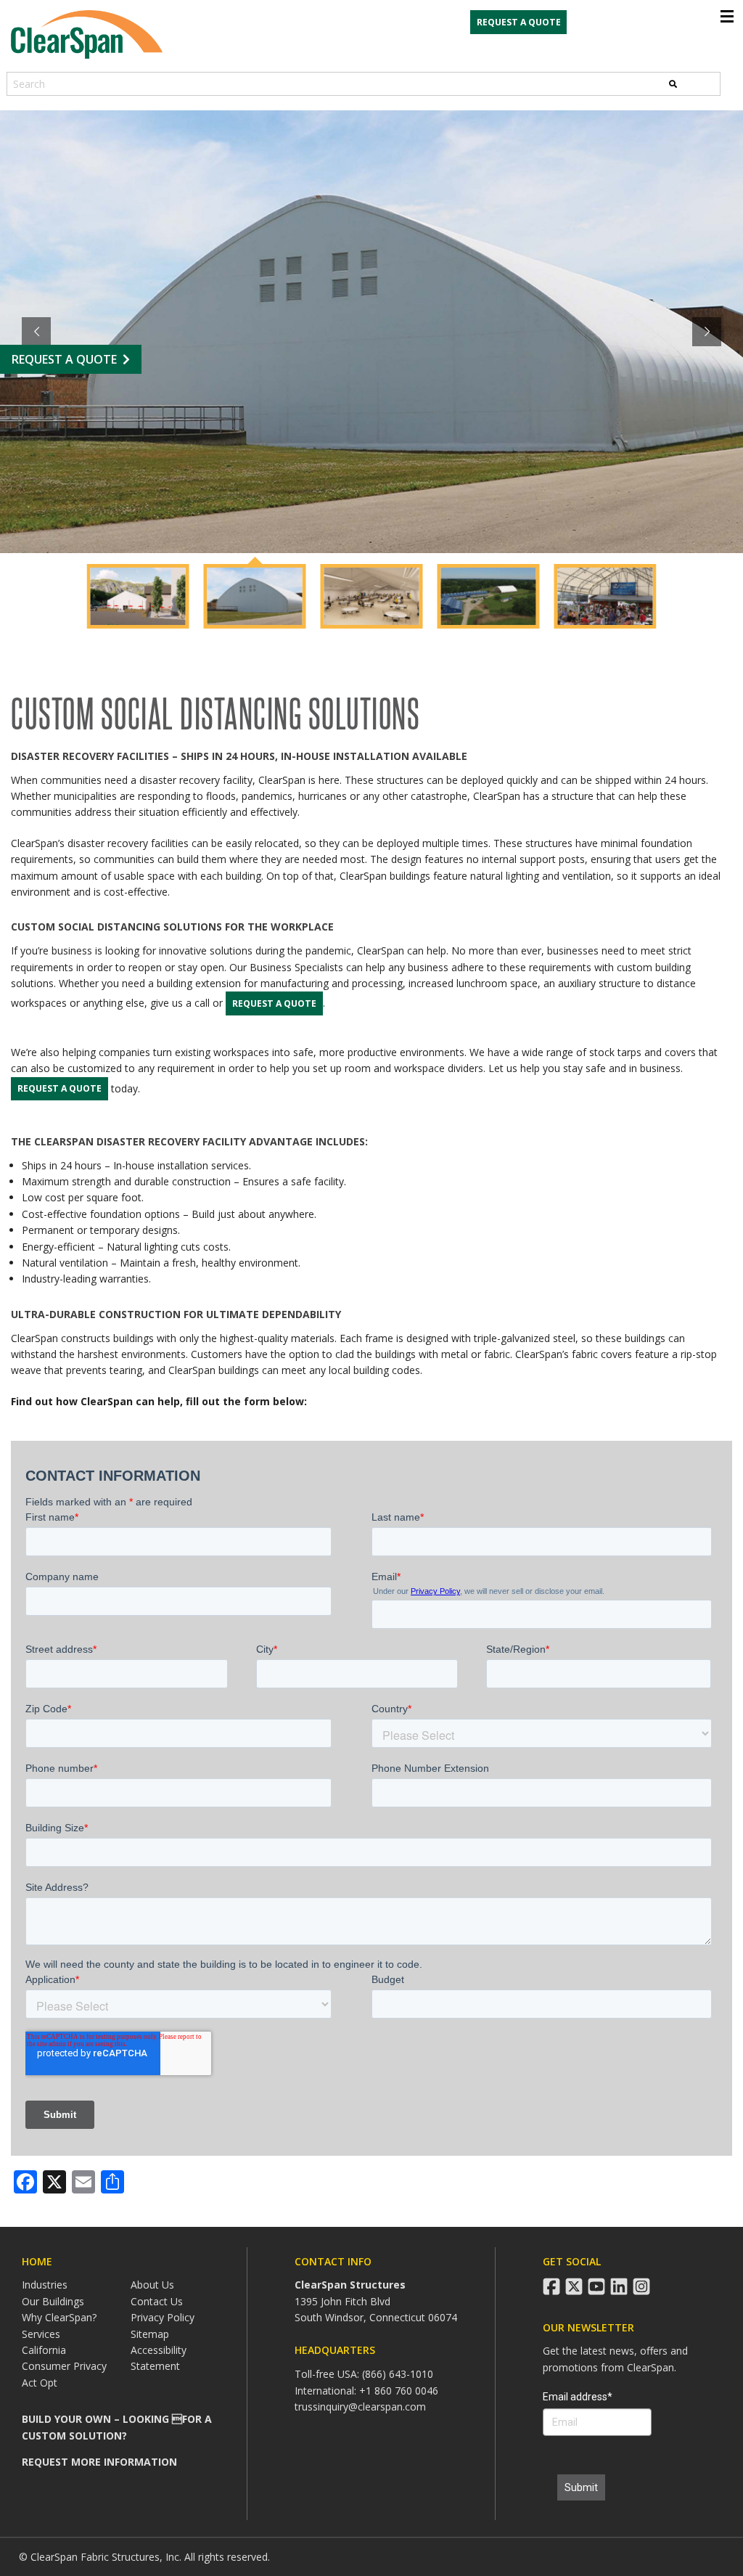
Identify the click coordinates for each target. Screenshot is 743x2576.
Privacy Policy (163, 2317)
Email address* (578, 2397)
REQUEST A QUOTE (519, 22)
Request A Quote (64, 359)
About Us (152, 2285)
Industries (45, 2285)
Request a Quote (274, 1003)
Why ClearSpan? (59, 2317)
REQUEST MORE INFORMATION (99, 2462)
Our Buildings (53, 2301)
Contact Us (157, 2301)
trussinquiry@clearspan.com (360, 2407)
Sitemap (150, 2334)
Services (41, 2334)
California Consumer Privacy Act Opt (64, 2366)
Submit (581, 2487)
